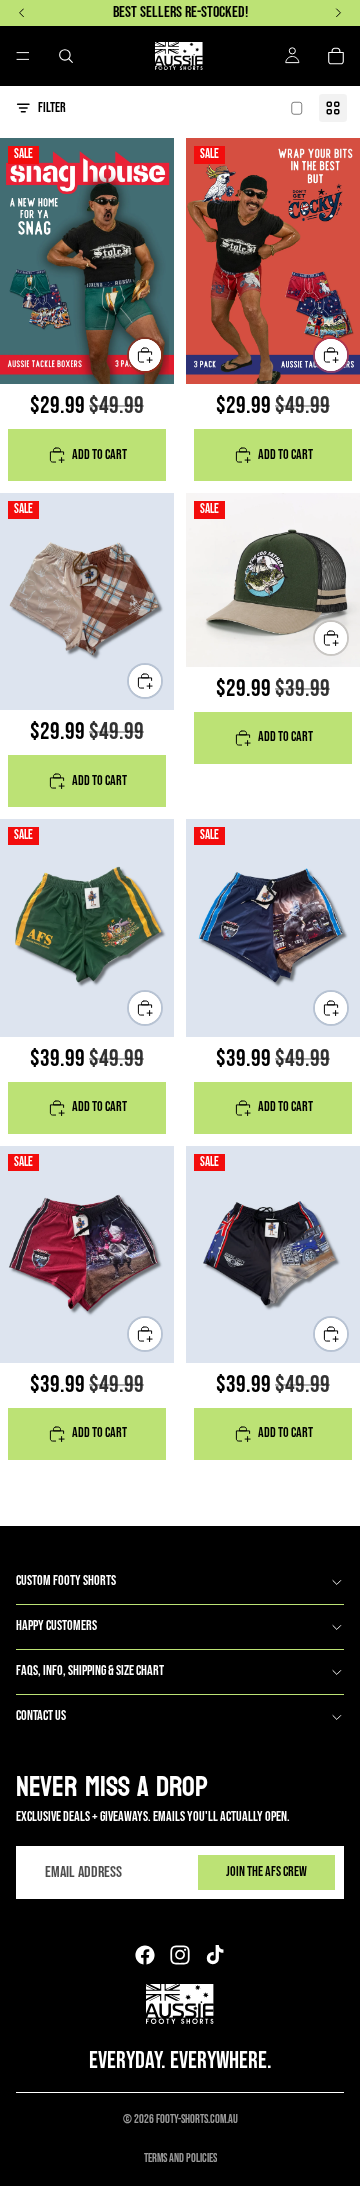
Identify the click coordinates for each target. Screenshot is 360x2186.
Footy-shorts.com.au (197, 2119)
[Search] (66, 56)
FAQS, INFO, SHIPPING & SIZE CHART (90, 1670)
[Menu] (23, 56)
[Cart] (336, 56)
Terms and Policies (180, 2158)
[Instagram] (180, 1955)
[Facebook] (145, 1955)
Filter (52, 107)
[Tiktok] (215, 1955)
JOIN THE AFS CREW (266, 1871)
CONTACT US (41, 1715)
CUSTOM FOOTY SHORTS (66, 1580)
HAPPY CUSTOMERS (56, 1625)
